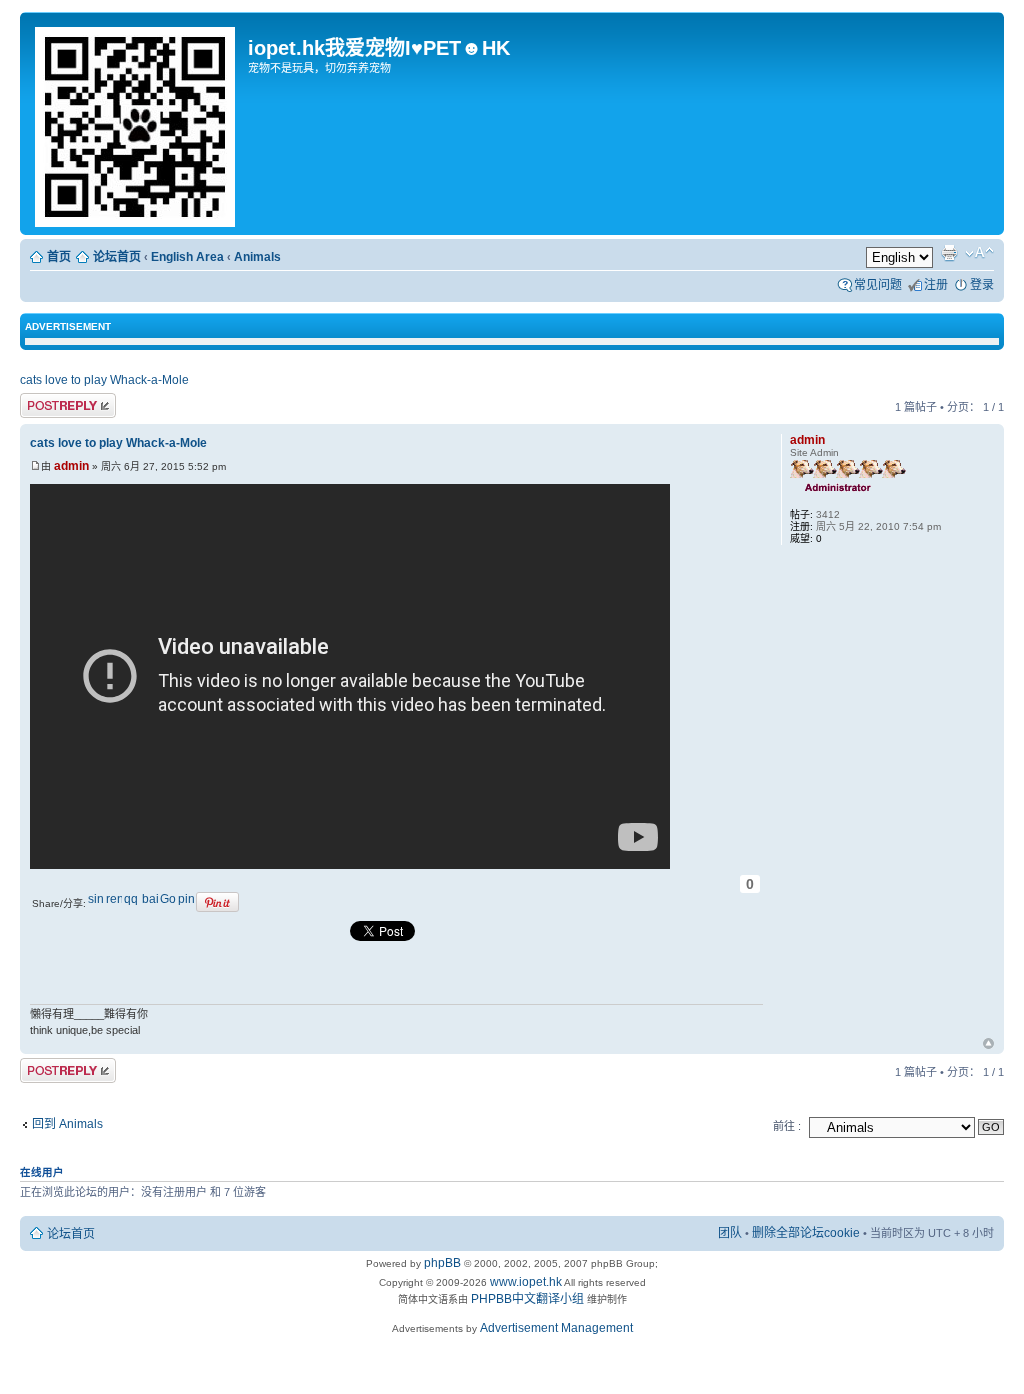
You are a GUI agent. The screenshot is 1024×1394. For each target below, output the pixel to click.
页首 (988, 1045)
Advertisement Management (556, 1328)
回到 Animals (67, 1124)
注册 (936, 285)
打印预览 (949, 253)
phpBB (442, 1263)
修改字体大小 (979, 253)
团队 (730, 1233)
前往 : (787, 1126)
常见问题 (878, 285)
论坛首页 (117, 257)
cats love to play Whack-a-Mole (104, 380)
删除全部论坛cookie (806, 1233)
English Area (187, 257)
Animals (257, 257)
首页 (59, 257)
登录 (982, 285)
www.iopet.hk (524, 1282)
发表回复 (44, 403)
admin (71, 466)
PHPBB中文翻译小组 (527, 1299)
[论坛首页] (136, 123)
